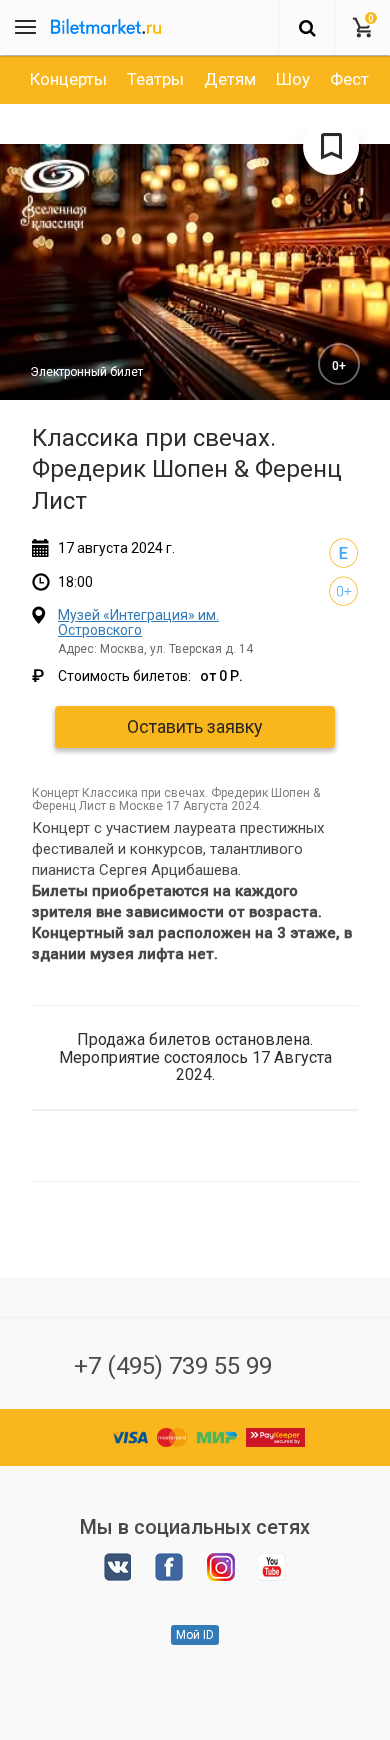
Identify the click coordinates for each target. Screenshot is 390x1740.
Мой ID (195, 1635)
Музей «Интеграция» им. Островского (138, 622)
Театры (155, 79)
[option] (68, 79)
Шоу (293, 79)
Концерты (68, 79)
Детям (230, 79)
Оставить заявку (195, 726)
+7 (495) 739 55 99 (173, 1366)
